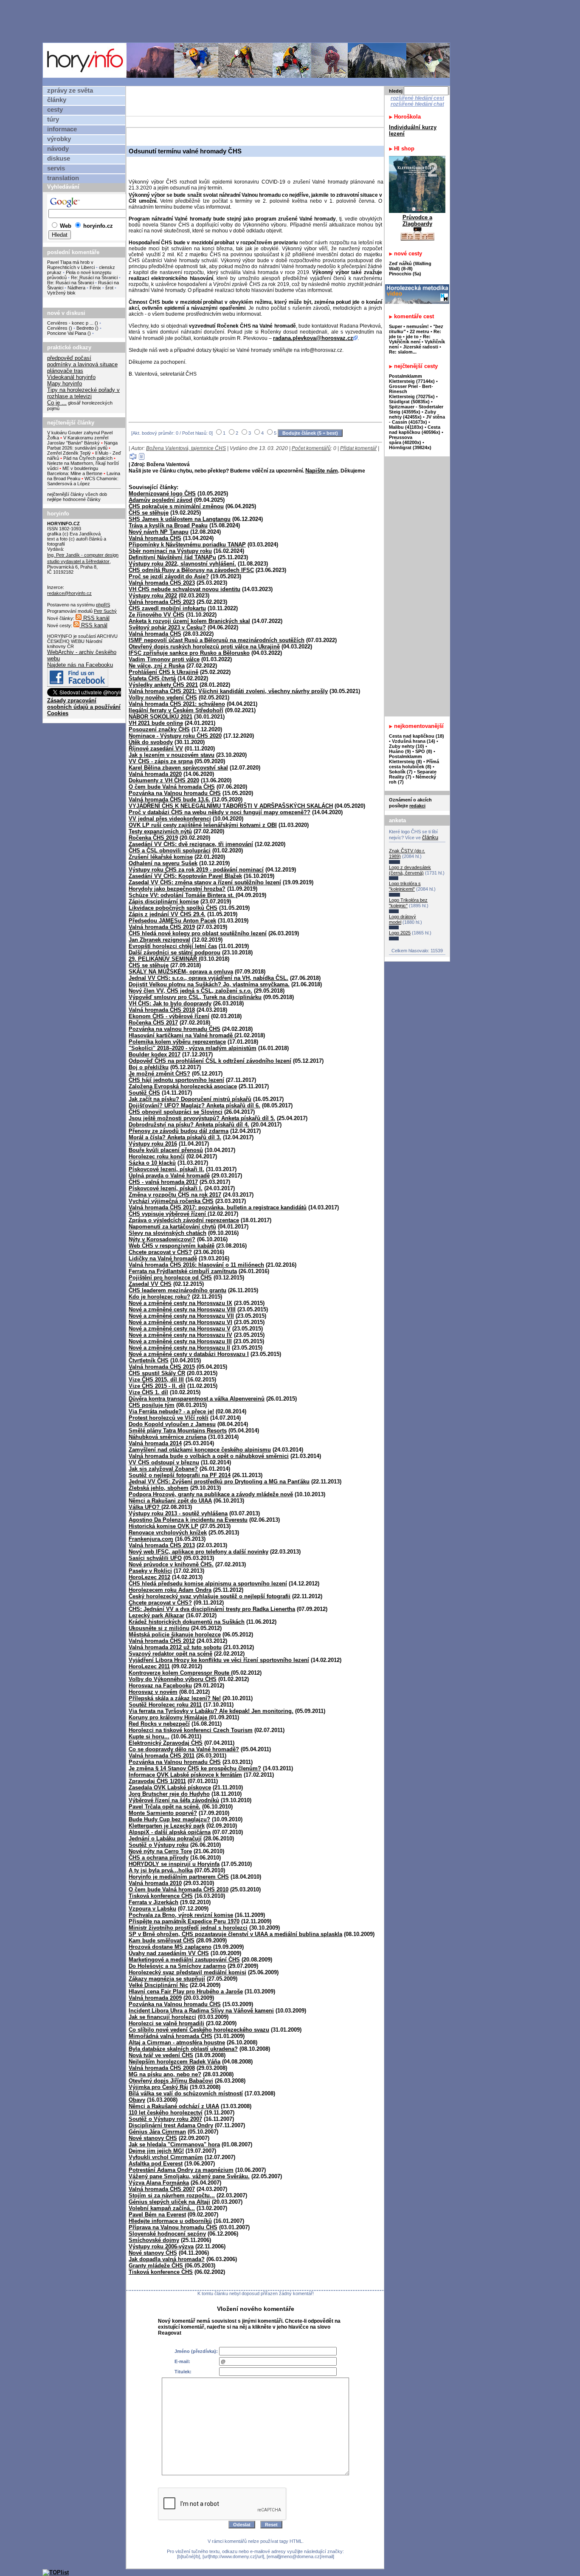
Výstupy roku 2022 (153, 596)
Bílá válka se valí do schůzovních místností (186, 2093)
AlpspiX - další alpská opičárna (170, 1832)
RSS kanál (96, 618)
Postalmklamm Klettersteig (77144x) (412, 379)
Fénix (96, 288)
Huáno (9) (400, 751)
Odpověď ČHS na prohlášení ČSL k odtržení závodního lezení (210, 1061)
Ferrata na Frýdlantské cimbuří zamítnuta (183, 1271)
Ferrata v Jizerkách (153, 1902)
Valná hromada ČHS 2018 (162, 1010)
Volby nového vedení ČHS (163, 698)
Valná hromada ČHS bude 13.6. (169, 800)
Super (396, 326)
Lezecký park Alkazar (156, 1615)
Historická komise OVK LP (163, 1526)
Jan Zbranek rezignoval (159, 940)
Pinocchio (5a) (405, 274)
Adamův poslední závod (160, 500)
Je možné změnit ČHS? (159, 1074)
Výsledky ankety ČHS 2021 (163, 685)
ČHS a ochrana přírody (159, 1858)
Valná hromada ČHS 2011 (162, 1756)
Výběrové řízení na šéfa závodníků (174, 1800)
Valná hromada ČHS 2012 (162, 1641)
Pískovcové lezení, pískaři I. (166, 1188)
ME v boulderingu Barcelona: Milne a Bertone (75, 471)
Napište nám (322, 471)
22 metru (420, 331)
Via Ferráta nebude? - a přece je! (171, 1411)
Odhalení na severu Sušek (163, 863)
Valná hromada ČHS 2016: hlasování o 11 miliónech (196, 1265)
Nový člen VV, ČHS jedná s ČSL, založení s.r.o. (190, 991)
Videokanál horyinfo (71, 377)
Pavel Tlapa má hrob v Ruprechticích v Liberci (71, 265)
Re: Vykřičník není (410, 339)
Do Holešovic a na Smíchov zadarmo (177, 1966)
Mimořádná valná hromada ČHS (170, 2036)
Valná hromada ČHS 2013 (162, 1545)
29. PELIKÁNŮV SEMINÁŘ (164, 959)
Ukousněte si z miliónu (159, 1628)
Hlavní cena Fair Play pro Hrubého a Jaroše (186, 1991)
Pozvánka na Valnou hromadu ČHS (175, 793)
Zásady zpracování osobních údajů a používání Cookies (84, 707)
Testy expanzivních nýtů (160, 831)
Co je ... (57, 403)
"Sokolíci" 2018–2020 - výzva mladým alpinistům (193, 1048)
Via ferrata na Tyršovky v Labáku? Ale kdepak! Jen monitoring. (211, 1711)
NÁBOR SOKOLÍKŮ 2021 (160, 717)
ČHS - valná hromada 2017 (163, 1182)
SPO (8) (424, 751)
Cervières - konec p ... (70, 323)
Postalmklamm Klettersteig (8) (405, 759)
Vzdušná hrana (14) (414, 741)
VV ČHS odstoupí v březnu (164, 1462)
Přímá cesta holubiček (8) (414, 764)
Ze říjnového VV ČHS (156, 615)
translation (63, 178)
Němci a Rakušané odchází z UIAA (174, 2106)
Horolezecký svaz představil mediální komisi (187, 1972)
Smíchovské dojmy (154, 2240)
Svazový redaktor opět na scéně (170, 1654)
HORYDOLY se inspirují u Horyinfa (174, 1864)
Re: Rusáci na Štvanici (94, 277)
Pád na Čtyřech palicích (88, 458)
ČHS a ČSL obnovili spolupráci (170, 851)
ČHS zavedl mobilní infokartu (167, 608)
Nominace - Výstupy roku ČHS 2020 (175, 736)
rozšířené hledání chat (417, 104)
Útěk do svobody (151, 742)
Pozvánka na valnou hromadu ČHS (175, 1029)
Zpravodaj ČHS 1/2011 (157, 1781)
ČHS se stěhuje (149, 513)
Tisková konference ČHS (161, 1896)
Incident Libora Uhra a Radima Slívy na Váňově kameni (201, 2011)
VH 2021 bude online (156, 723)
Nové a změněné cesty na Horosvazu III (180, 1341)
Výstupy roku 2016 (153, 1144)
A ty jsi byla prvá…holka (161, 1870)
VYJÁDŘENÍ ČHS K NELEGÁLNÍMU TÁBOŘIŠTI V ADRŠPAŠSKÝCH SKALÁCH (231, 806)
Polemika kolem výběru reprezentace (177, 1042)
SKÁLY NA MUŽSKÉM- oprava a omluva (181, 972)
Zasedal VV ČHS (150, 1284)
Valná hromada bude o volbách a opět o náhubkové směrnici (209, 1456)
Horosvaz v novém (153, 1692)
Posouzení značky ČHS (159, 729)
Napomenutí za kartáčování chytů (172, 1227)
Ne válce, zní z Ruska (157, 666)
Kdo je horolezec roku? (159, 1297)
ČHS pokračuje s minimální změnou (176, 506)
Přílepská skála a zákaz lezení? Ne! (175, 1698)
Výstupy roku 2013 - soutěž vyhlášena (178, 1513)
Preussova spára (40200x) (405, 440)
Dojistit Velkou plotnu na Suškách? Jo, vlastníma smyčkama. (209, 984)
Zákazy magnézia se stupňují (167, 1979)
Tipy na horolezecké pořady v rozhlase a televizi (83, 393)
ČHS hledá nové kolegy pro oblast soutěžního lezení (198, 933)
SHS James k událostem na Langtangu (180, 519)
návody (58, 149)
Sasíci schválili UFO (155, 1558)
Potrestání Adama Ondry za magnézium (181, 2170)
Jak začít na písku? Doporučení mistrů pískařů (190, 1099)
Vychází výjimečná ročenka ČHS (171, 1201)
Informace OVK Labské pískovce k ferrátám (185, 1775)
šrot (109, 288)
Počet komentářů (311, 448)
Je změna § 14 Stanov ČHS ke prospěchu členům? (195, 1768)
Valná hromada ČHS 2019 (162, 927)
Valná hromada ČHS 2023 (162, 583)
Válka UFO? (145, 1507)
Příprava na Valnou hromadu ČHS (173, 2227)
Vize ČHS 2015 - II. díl (157, 1386)
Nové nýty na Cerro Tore (160, 1851)
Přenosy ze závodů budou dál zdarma (179, 1131)
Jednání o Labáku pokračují (165, 1839)
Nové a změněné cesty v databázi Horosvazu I (189, 1354)
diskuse (59, 159)
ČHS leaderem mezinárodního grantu (177, 1290)
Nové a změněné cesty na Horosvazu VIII (182, 1309)
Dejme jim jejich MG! (156, 2151)
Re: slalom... (403, 352)
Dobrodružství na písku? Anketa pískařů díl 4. (189, 1125)
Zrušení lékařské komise (161, 857)
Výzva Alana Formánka (159, 2183)
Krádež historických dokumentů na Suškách (187, 1622)
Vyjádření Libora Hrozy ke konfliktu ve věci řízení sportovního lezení (219, 1660)
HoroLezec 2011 (149, 1666)
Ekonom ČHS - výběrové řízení (169, 1016)
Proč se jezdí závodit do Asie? (169, 576)
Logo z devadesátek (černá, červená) (410, 870)
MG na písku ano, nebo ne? (165, 2074)
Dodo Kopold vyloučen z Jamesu (172, 1424)
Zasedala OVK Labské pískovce (170, 1788)
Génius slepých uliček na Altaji (169, 2202)
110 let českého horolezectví (166, 2113)
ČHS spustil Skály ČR (157, 1373)
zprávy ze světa (70, 91)
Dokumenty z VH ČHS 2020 (164, 780)
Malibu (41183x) (406, 427)
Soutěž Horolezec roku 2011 (165, 1705)
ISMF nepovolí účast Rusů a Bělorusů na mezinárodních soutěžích (217, 640)
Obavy (137, 2100)
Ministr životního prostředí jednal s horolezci (188, 1928)
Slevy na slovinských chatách (168, 1233)
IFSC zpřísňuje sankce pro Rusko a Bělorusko (189, 653)
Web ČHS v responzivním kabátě (172, 1246)
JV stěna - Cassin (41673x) (417, 419)
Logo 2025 (400, 933)
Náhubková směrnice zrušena (168, 1437)
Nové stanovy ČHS (153, 2138)
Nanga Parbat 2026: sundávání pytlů (82, 445)
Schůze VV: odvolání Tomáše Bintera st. (182, 895)
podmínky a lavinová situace (82, 364)
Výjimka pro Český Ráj (158, 2087)
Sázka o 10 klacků (152, 1163)
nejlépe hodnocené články (74, 499)
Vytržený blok (61, 293)
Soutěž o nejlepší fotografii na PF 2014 (180, 1475)
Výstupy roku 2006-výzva (161, 2246)
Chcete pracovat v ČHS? (160, 1252)
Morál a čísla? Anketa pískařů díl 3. (175, 1137)
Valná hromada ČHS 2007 (162, 2189)
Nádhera (76, 288)
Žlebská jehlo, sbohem (159, 1488)
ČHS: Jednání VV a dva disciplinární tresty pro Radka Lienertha (212, 1609)
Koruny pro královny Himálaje (169, 1717)
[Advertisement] (248, 21)
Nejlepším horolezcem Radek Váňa (175, 2062)
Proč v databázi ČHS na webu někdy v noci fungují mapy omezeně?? (220, 812)
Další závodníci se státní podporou (175, 953)
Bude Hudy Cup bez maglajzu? (169, 1819)
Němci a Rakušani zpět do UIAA (170, 1501)
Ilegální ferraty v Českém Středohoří (176, 710)
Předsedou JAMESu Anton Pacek (172, 921)
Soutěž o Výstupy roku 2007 (165, 2119)
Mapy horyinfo (65, 384)
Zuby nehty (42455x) (412, 414)
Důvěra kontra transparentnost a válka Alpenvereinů (197, 1399)
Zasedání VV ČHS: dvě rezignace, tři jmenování (191, 844)
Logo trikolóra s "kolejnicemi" (405, 886)
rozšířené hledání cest (417, 98)
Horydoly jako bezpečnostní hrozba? (177, 889)
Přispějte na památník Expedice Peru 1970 (184, 1921)
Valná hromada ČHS (155, 538)
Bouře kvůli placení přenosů (166, 1150)
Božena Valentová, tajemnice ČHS (186, 448)
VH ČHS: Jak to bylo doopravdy (170, 1004)
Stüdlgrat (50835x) (409, 402)
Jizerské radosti (421, 347)
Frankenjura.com (151, 1539)
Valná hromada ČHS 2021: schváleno (177, 704)
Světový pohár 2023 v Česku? (167, 627)
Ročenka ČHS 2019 (153, 838)
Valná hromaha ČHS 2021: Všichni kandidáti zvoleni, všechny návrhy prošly (228, 691)
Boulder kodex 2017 (155, 1054)
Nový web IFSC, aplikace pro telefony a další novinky (198, 1552)
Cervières (57, 328)
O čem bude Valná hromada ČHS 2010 (179, 1890)
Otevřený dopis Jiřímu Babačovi (171, 2081)
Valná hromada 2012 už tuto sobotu (175, 1647)
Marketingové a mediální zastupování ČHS (184, 1960)
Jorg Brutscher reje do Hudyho (169, 1794)
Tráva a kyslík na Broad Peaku (168, 525)
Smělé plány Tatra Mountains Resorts (178, 1431)
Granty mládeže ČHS (156, 2266)
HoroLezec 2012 (149, 1577)
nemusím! (418, 326)
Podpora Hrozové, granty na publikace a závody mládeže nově (211, 1494)
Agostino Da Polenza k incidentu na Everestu (188, 1520)
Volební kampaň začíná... (162, 2208)
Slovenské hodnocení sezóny (167, 2234)
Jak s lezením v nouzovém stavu (172, 755)
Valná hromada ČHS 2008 (162, 2068)
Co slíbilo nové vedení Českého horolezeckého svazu (199, 2030)
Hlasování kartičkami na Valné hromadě (182, 1035)
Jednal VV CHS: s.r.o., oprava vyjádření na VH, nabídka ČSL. (208, 978)
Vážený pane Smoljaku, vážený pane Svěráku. (189, 2176)
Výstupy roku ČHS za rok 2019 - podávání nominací (196, 870)
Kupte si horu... (149, 1737)
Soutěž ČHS (144, 1093)
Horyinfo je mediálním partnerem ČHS (179, 1877)
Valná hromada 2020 (155, 774)
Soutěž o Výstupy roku (159, 1845)
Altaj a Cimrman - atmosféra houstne (177, 2042)
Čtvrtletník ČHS (149, 1360)
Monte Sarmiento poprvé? (163, 1813)
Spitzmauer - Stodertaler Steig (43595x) (416, 409)
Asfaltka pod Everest (156, 2164)
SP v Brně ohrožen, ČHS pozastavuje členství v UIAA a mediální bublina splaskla (235, 1934)
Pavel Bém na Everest (157, 2215)
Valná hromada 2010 (155, 1883)
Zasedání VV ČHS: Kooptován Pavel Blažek (185, 876)
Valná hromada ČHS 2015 (162, 1367)
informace (62, 129)
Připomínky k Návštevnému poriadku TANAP (187, 545)
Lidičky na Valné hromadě (163, 1258)
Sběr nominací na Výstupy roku (170, 551)
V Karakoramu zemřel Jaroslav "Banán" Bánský (78, 440)
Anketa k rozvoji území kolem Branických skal (189, 621)
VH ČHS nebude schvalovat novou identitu (184, 589)
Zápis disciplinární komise (164, 902)
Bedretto (85, 328)
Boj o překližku (149, 1067)
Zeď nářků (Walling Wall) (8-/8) (410, 266)
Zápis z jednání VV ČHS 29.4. (167, 914)
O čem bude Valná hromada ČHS (172, 787)
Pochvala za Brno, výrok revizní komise (181, 1915)
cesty (55, 110)
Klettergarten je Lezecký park (167, 1826)
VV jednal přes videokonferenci (170, 819)
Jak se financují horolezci (162, 2017)
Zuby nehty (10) (407, 746)
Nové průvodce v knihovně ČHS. (171, 1564)
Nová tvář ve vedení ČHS (161, 2055)
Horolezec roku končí (157, 1156)
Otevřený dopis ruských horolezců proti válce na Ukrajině (204, 647)
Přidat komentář (358, 448)
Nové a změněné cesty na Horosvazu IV (180, 1335)
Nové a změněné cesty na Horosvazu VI (180, 1322)
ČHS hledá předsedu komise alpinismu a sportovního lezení (208, 1584)
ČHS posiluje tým (152, 1405)
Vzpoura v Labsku (152, 1909)
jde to (413, 337)
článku (430, 837)
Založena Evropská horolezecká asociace (183, 1086)
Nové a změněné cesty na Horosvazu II (179, 1348)
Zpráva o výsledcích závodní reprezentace (184, 1220)
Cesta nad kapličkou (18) (417, 736)
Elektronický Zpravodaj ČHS (166, 1743)
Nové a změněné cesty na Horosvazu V (180, 1329)
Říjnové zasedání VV (156, 749)
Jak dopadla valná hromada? (167, 2259)
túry (53, 119)
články (57, 100)
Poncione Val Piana (67, 333)
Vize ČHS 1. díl (148, 1392)
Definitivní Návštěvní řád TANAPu (172, 557)
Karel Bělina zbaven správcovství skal (178, 768)
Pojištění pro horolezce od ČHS (170, 1278)
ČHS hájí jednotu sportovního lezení (176, 1080)
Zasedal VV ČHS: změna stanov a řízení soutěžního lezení (205, 882)
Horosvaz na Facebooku (160, 1686)
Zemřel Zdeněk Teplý (69, 453)
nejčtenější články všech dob (77, 494)
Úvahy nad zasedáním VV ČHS (169, 1953)
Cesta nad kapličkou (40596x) (415, 430)
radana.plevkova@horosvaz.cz (313, 338)
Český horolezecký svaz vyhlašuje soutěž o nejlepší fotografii (210, 1596)
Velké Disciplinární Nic (158, 1985)
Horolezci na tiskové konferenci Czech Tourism (191, 1730)
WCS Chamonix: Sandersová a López (83, 481)
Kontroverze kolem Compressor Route (180, 1673)
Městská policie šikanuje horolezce (175, 1635)
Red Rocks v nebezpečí (159, 1724)
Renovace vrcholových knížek (168, 1533)
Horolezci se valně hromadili (166, 2023)
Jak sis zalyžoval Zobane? (163, 1469)
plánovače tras (65, 371)
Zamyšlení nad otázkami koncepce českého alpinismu (200, 1450)
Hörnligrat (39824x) (410, 447)
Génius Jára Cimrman (157, 2132)
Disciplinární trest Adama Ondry (171, 2125)
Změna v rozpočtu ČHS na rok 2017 (175, 1195)
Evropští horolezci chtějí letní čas (173, 946)
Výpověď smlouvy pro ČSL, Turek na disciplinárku (195, 997)
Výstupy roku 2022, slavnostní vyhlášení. (182, 564)
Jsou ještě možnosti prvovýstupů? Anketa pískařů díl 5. (202, 1118)
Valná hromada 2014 (155, 1443)
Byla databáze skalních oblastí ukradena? (183, 2049)
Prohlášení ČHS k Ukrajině (163, 672)
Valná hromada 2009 (155, 1998)
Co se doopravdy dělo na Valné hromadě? (184, 1749)
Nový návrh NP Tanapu (159, 532)
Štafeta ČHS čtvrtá (152, 678)
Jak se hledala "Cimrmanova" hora (174, 2144)
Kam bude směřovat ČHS (162, 1940)
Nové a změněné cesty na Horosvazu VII (181, 1316)
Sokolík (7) (401, 772)
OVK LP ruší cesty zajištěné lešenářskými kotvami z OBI (203, 825)
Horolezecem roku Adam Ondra (170, 1590)
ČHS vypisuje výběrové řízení (168, 1214)
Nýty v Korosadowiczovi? (162, 1239)
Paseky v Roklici (150, 1571)
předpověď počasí (69, 358)
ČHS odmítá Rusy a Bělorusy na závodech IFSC (191, 570)
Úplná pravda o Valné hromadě (169, 1176)
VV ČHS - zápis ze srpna (161, 761)
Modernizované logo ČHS (162, 494)
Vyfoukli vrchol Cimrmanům (166, 2157)
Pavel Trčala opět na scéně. (165, 1807)
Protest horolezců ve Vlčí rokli (169, 1418)
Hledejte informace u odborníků (170, 2221)
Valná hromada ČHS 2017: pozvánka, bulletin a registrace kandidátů (218, 1207)
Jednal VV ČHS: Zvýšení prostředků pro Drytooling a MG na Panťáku (219, 1482)
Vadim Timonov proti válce (164, 659)
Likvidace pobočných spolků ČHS (173, 908)
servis (56, 168)
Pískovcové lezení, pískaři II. (166, 1169)
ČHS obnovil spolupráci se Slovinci (176, 1112)
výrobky (59, 139)
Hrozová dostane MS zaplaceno (170, 1947)
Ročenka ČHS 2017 (153, 1023)
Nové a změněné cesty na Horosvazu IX (180, 1303)
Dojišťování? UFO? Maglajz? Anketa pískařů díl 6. (194, 1105)
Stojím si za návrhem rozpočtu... (172, 2195)
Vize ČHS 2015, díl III (156, 1380)
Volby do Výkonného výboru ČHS (173, 1679)
